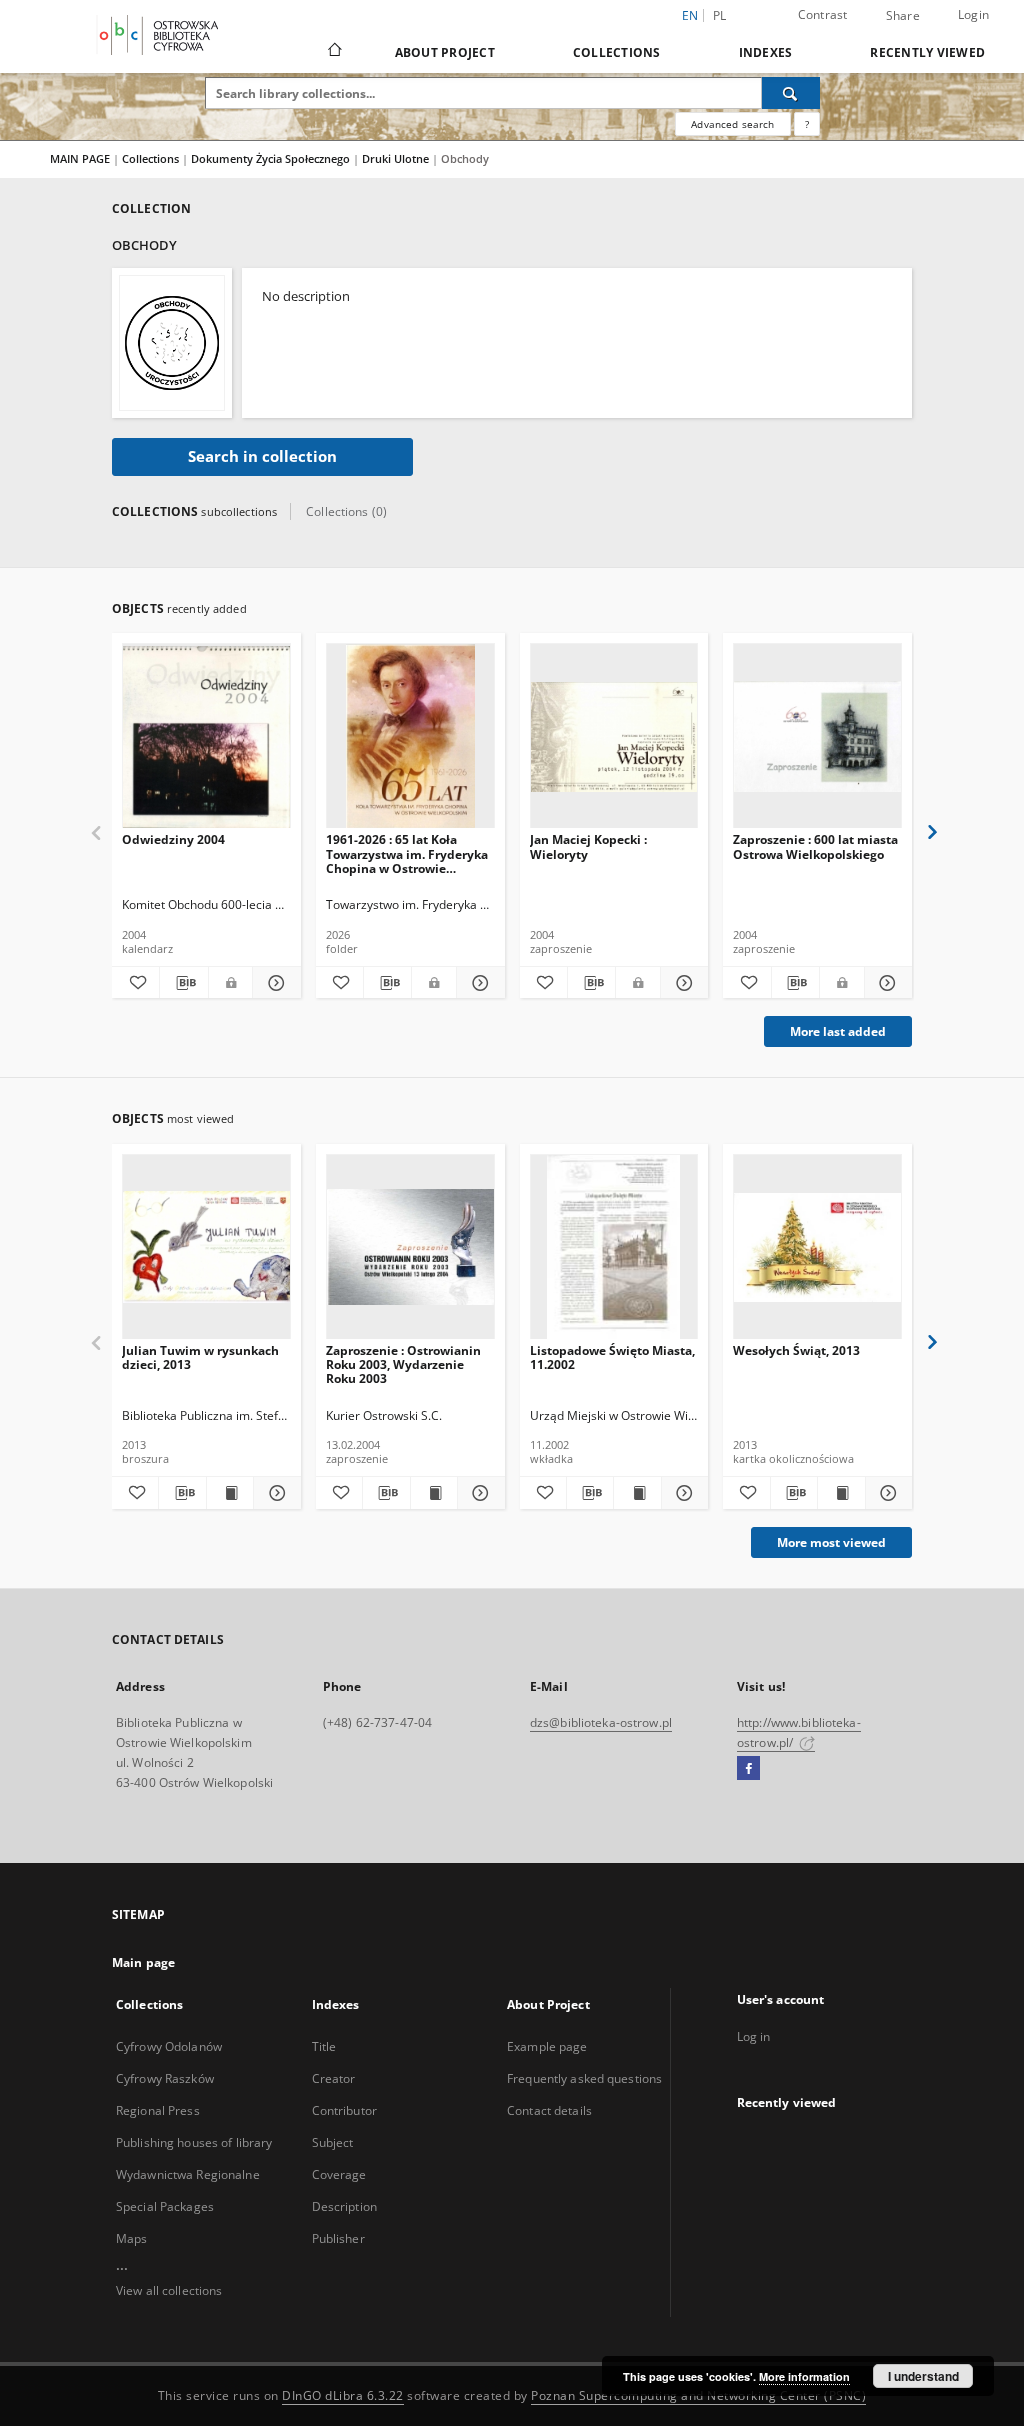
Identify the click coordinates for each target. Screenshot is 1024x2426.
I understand (923, 2376)
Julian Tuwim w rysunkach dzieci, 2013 (200, 1357)
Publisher (338, 2238)
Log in (754, 2036)
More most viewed (831, 1542)
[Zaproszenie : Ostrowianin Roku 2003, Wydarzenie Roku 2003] (410, 1247)
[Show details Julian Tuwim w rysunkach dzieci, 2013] (274, 1493)
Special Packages (165, 2206)
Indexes (766, 52)
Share (903, 16)
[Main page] (333, 52)
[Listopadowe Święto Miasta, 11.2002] (614, 1247)
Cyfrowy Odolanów (169, 2046)
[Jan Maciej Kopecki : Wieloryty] (614, 736)
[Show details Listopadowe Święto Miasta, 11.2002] (682, 1493)
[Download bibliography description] (183, 983)
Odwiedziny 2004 (173, 839)
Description (344, 2206)
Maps (131, 2238)
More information (804, 2376)
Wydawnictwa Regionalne (188, 2174)
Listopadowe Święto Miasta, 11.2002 (612, 1357)
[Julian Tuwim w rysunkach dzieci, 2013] (206, 1247)
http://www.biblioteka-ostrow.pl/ (799, 1732)
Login (973, 14)
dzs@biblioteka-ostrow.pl (601, 1722)
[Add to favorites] (135, 983)
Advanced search (732, 124)
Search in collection (262, 456)
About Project (445, 52)
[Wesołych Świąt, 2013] (817, 1247)
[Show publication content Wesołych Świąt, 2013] (841, 1493)
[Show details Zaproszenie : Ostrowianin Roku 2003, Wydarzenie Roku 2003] (478, 1493)
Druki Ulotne (397, 158)
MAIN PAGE (80, 158)
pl (720, 15)
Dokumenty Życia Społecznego (272, 158)
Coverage (339, 2174)
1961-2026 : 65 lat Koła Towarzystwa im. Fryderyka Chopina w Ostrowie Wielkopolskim (407, 853)
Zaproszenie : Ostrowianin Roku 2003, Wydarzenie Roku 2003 (403, 1364)
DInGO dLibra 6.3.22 (343, 2395)
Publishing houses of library (194, 2142)
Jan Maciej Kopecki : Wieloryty (588, 846)
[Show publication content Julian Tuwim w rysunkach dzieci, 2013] (230, 1493)
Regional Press (158, 2110)
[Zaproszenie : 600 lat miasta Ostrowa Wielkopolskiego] (817, 736)
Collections (617, 52)
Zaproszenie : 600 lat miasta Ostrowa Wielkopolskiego (815, 846)
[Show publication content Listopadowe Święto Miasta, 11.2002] (637, 1493)
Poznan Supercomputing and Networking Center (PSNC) (698, 2395)
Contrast (823, 14)
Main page (143, 1962)
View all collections (169, 2290)
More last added (838, 1031)
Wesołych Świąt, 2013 (796, 1350)
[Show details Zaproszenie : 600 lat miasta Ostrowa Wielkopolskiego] (885, 983)
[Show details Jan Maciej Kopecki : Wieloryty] (681, 983)
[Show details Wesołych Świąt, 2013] (886, 1493)
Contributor (344, 2110)
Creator (334, 2078)
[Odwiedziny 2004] (206, 736)
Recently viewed (927, 52)
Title (324, 2046)
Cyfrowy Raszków (165, 2078)
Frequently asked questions (584, 2078)
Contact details (549, 2110)
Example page (547, 2046)
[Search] (791, 93)
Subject (333, 2142)
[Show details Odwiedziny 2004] (273, 983)
